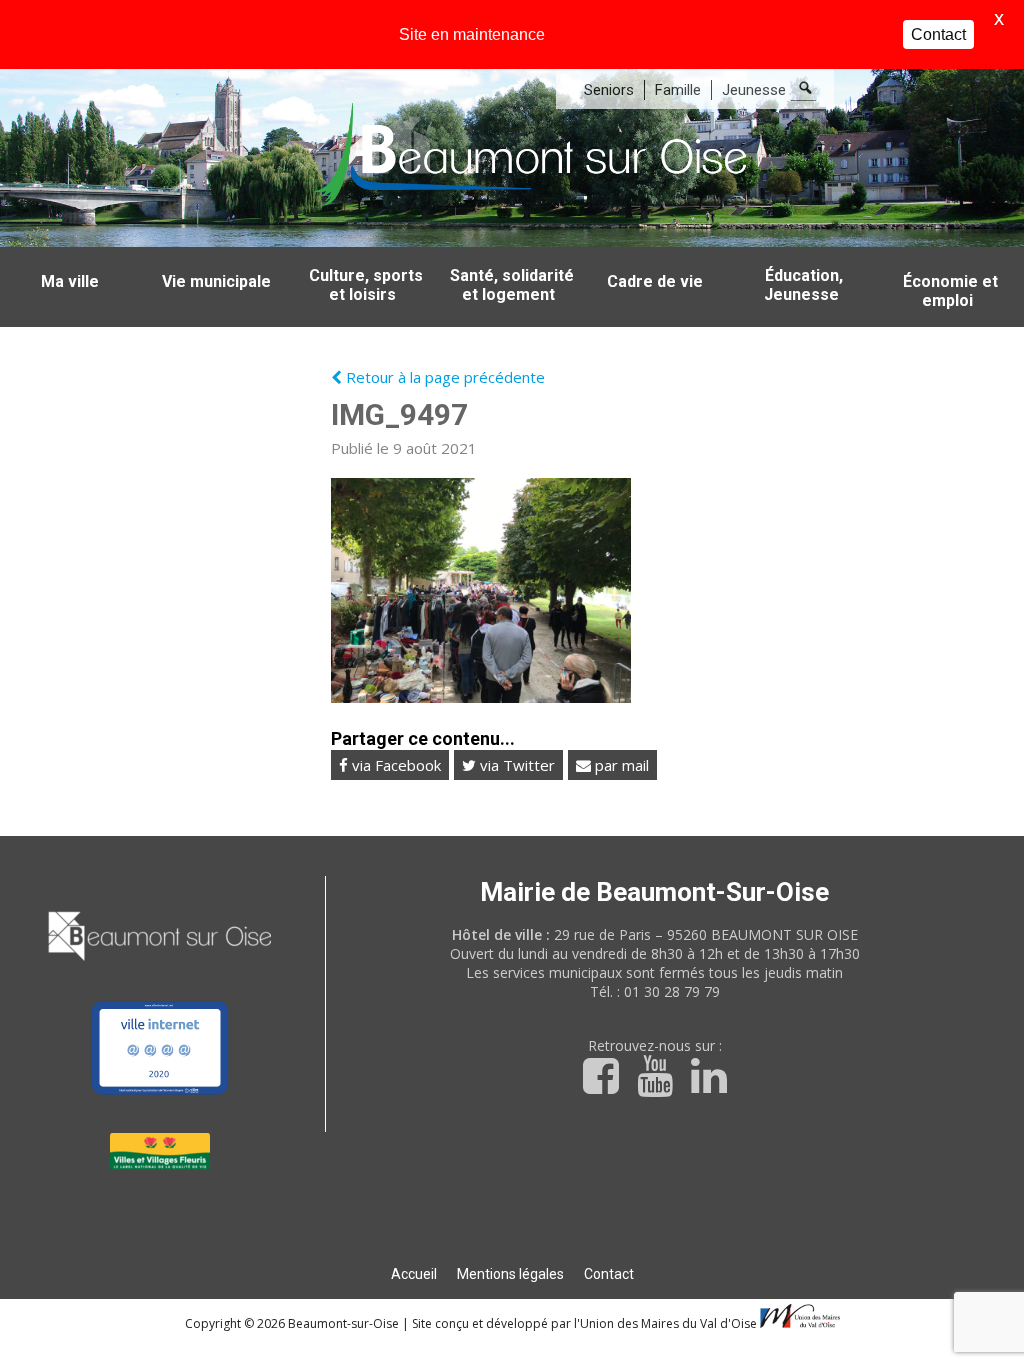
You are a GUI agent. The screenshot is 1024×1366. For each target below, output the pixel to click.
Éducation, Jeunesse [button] (804, 285)
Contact (609, 1274)
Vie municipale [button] (216, 281)
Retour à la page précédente (443, 377)
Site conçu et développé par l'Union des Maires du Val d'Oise (584, 1323)
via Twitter (515, 765)
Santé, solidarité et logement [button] (512, 285)
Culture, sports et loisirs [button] (366, 285)
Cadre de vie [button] (655, 281)
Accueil (414, 1274)
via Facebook (394, 765)
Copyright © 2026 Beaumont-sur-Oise (293, 1323)
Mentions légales (510, 1274)
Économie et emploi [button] (950, 291)
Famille (678, 90)
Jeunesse (754, 90)
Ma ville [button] (70, 281)
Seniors (609, 90)
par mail (620, 765)
